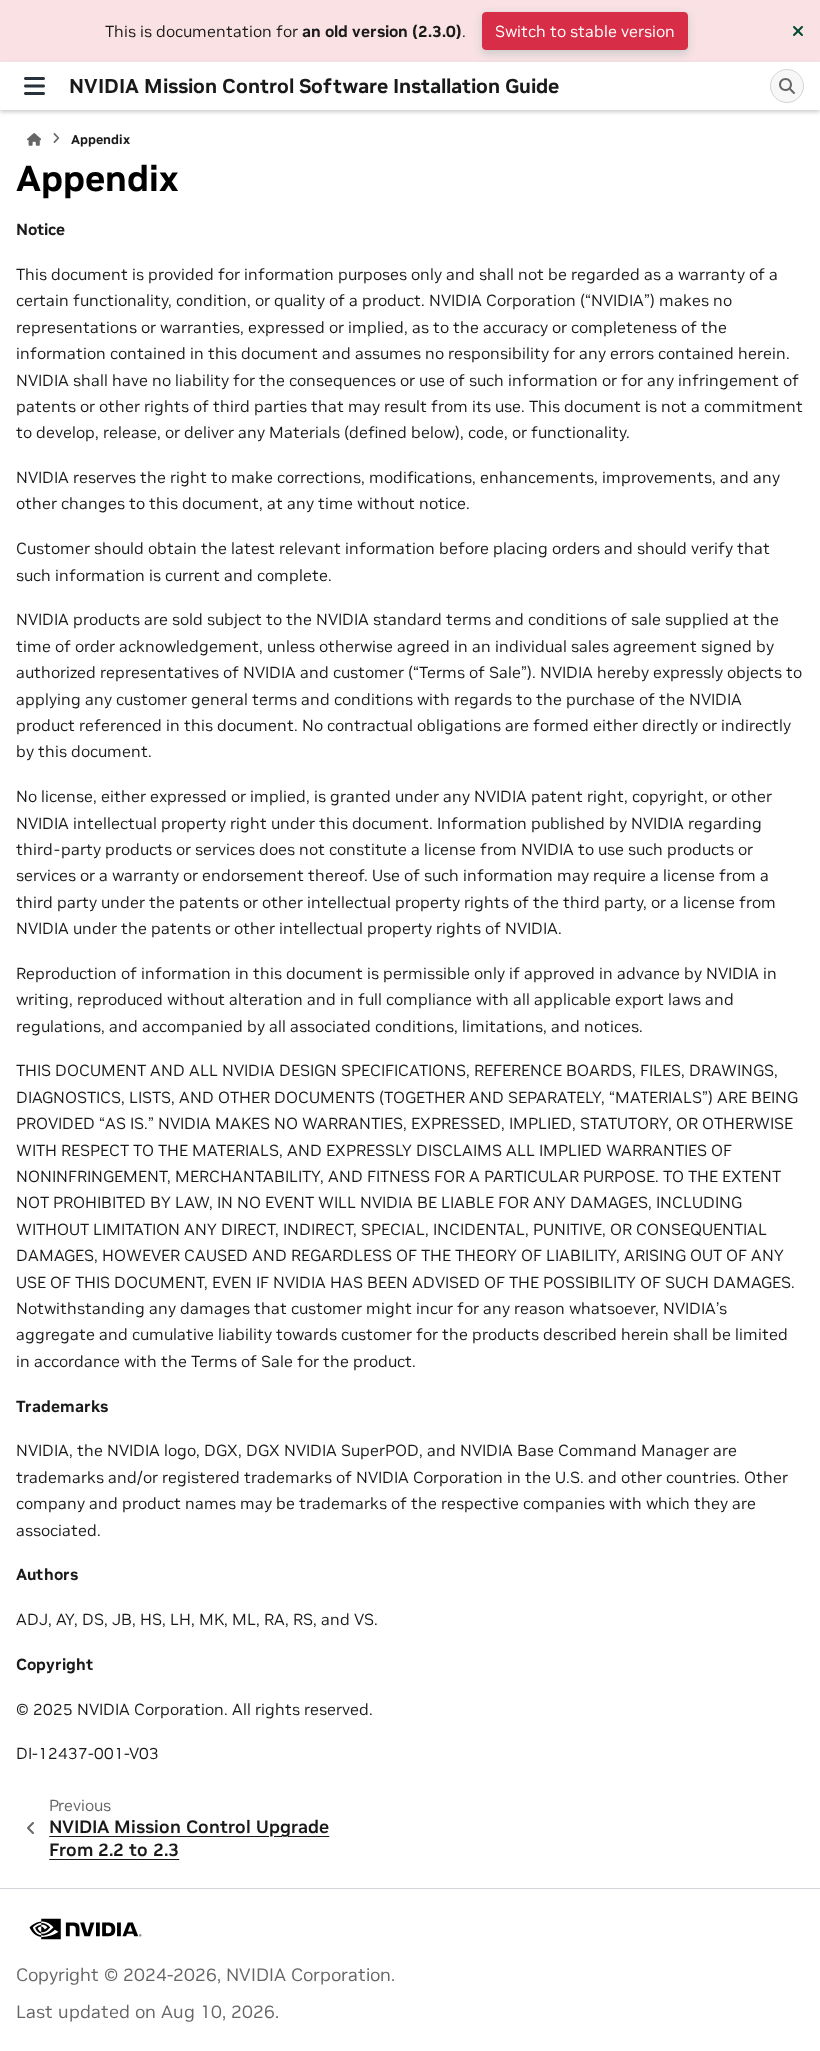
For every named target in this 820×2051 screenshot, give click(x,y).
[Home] (34, 139)
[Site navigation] (34, 86)
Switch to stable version (585, 31)
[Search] (787, 86)
